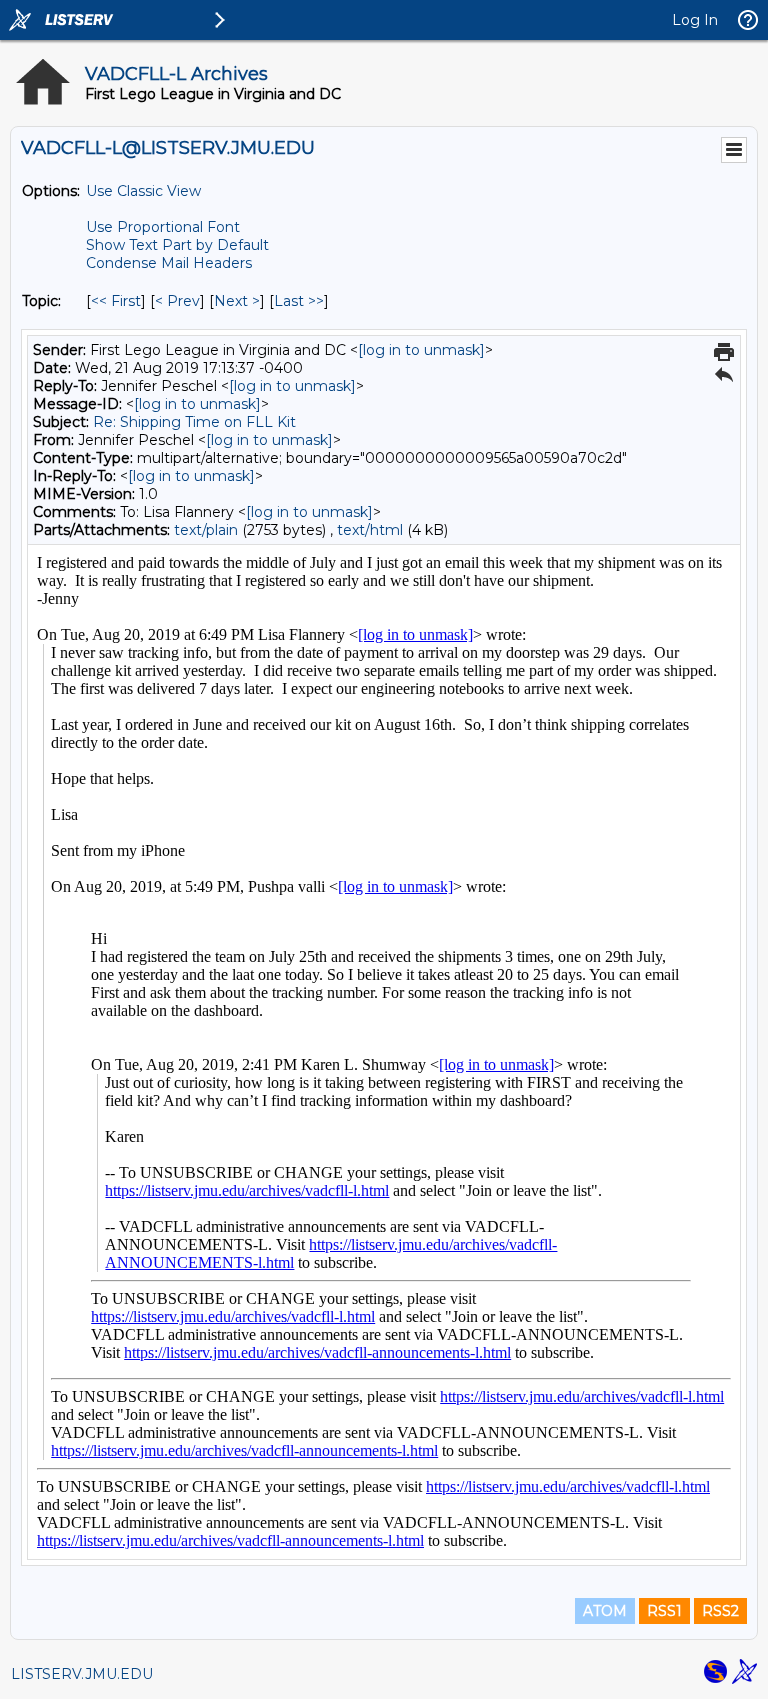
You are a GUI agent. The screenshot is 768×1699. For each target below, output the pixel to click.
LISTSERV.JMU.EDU (82, 1674)
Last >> (299, 301)
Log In (695, 20)
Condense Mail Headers (169, 263)
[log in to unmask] (421, 350)
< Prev (177, 301)
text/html (370, 530)
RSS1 (664, 1611)
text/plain (206, 530)
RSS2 (720, 1611)
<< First (116, 301)
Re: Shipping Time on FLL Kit (194, 422)
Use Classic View (143, 191)
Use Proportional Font (163, 227)
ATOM (605, 1611)
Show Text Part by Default (177, 245)
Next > (237, 301)
